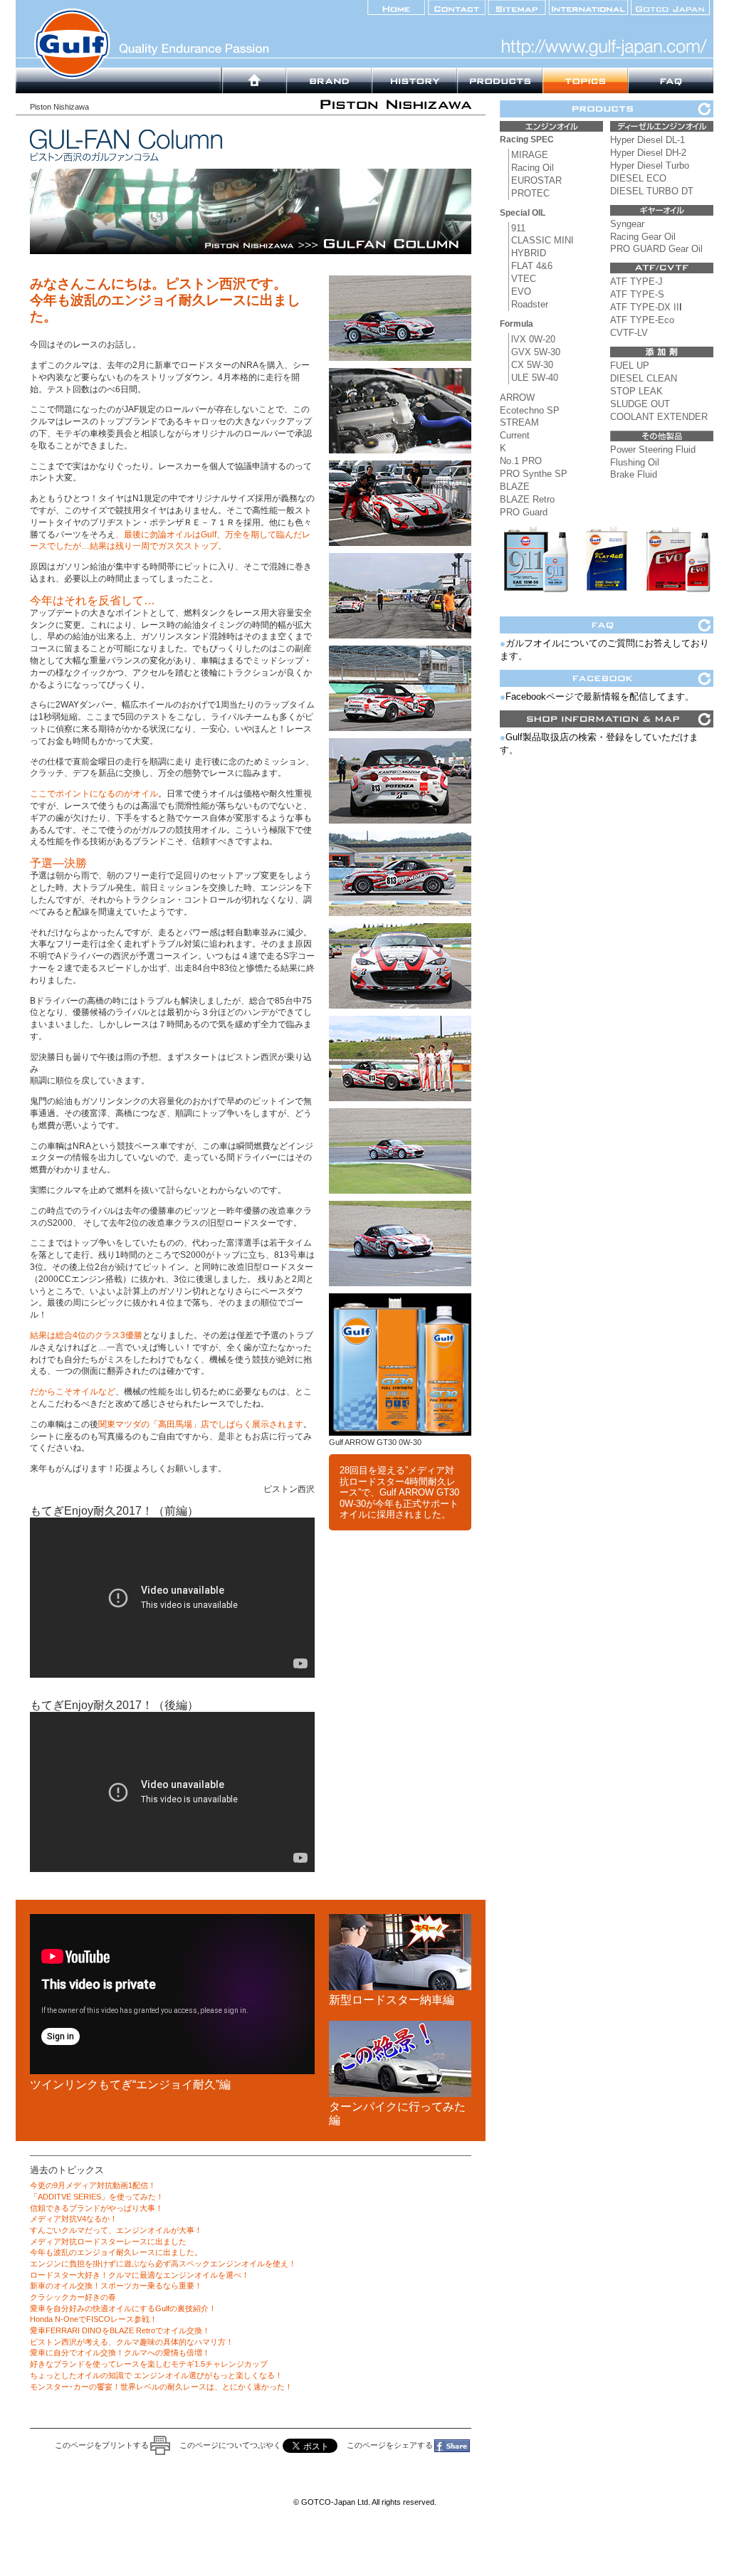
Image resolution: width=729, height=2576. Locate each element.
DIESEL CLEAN (644, 378)
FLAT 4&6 (532, 266)
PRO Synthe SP (534, 474)
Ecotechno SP (530, 410)
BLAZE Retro (527, 499)
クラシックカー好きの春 (73, 2297)
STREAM (519, 422)
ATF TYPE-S (637, 294)
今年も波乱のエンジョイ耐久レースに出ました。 (116, 2252)
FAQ (671, 80)
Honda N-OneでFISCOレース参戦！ (94, 2319)
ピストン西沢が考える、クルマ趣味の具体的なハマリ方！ (132, 2342)
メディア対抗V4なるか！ (74, 2219)
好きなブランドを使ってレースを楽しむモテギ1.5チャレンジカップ (149, 2364)
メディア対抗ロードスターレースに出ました (108, 2241)
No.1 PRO (521, 461)
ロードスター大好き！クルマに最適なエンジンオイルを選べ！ (140, 2275)
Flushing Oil (635, 462)
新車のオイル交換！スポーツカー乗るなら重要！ (116, 2286)
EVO (521, 291)
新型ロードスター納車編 (392, 2000)
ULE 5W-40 (535, 378)
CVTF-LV (629, 333)
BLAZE (515, 487)
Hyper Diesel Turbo (650, 165)
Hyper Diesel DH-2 (648, 153)
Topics (585, 80)
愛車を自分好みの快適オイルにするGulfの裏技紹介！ (123, 2308)
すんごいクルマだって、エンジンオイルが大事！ (116, 2230)
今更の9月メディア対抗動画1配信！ (93, 2185)
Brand (254, 80)
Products (500, 80)
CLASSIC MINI (542, 240)
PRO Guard (524, 512)
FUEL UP (630, 366)
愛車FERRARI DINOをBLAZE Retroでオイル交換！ (120, 2330)
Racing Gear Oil (643, 237)
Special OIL (523, 213)
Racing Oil (533, 168)
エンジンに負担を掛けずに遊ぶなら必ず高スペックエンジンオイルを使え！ (163, 2264)
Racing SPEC (527, 140)
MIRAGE (530, 155)
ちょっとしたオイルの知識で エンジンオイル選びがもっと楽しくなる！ (156, 2375)
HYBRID (529, 253)
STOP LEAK (636, 391)
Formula (516, 324)
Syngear (627, 224)
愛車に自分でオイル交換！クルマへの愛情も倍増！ (120, 2352)
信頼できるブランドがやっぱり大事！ (96, 2208)
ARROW (517, 398)
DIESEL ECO (638, 178)
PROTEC (530, 193)
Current (515, 435)
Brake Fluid (634, 474)
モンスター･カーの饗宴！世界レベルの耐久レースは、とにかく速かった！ (161, 2387)
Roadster (530, 304)
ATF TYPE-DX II (645, 307)
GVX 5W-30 (536, 352)
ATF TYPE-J (636, 282)
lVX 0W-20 (533, 339)
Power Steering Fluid (653, 450)
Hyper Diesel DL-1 (647, 140)
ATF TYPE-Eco (642, 320)
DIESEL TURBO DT (652, 191)
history (414, 80)
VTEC (524, 279)
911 (518, 228)
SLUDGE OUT (640, 404)
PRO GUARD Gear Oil (656, 249)
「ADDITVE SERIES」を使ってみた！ (97, 2197)
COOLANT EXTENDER (659, 417)
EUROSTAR (536, 180)
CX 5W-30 (532, 365)
